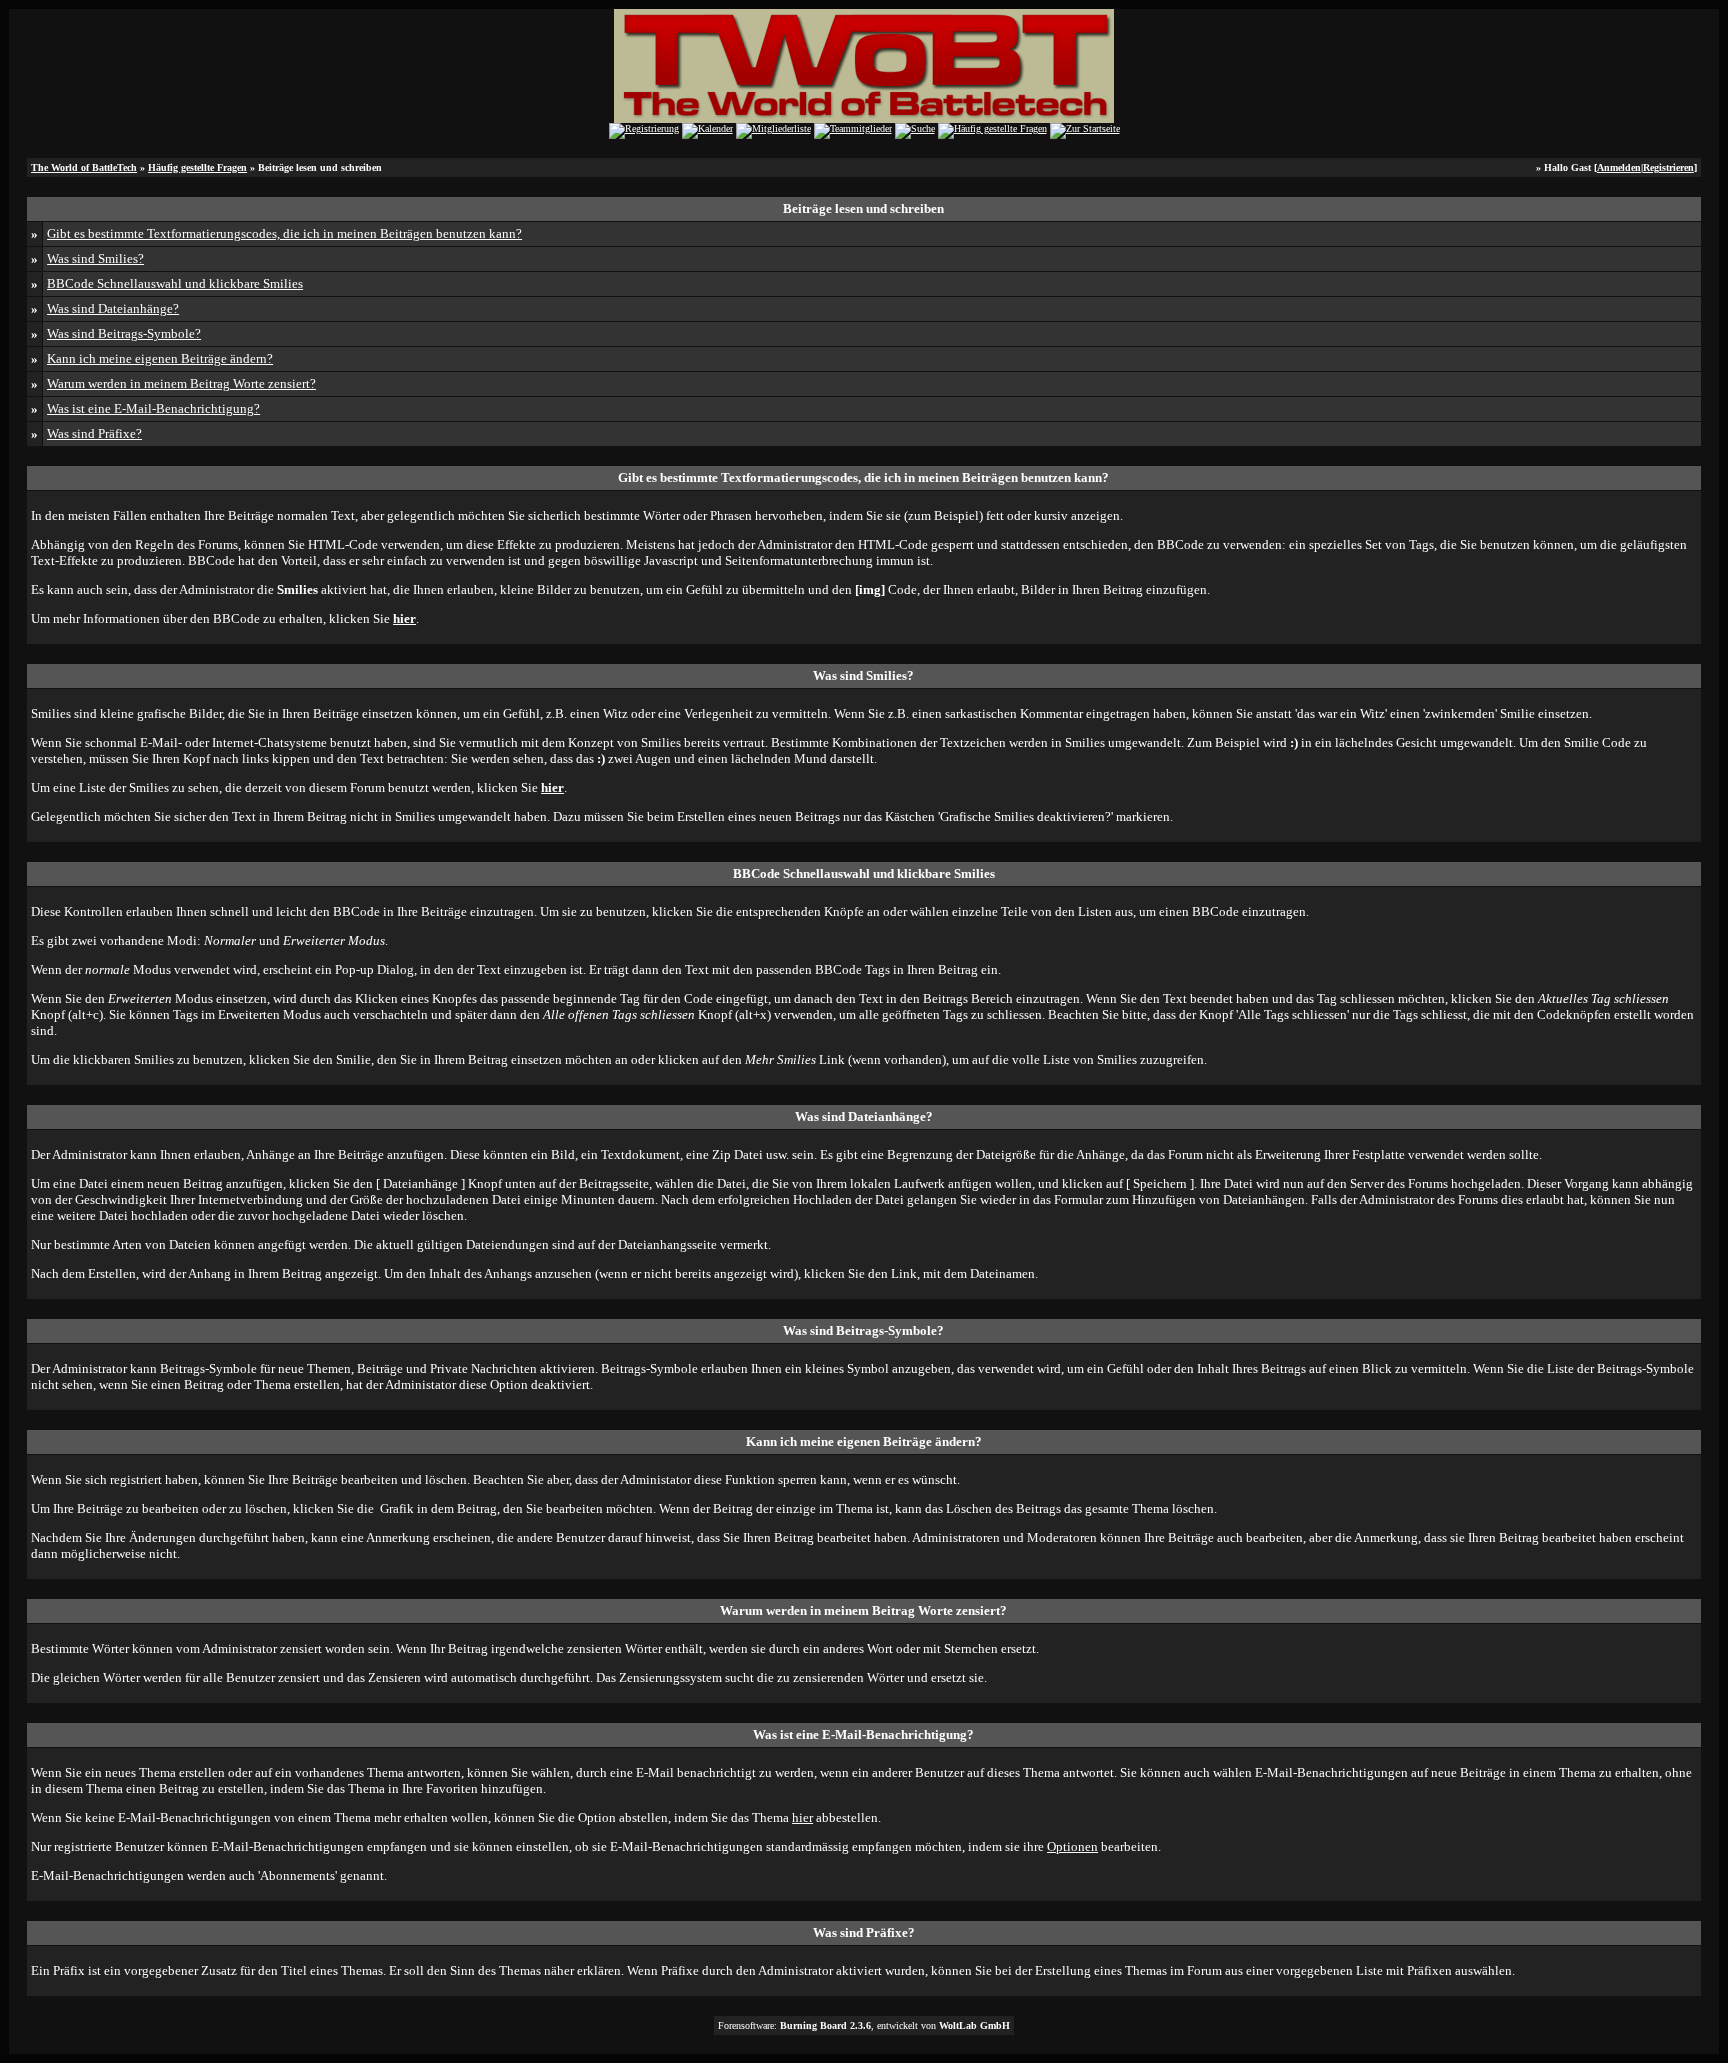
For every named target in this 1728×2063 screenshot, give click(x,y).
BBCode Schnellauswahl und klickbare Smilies (175, 283)
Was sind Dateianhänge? (113, 308)
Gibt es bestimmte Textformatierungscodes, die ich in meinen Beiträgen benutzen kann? (284, 233)
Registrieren (1668, 167)
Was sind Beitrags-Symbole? (124, 333)
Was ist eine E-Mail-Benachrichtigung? (153, 408)
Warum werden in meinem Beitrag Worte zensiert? (181, 383)
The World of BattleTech (84, 167)
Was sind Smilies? (95, 258)
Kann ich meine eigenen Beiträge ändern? (160, 358)
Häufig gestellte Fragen (197, 167)
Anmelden (1619, 167)
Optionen (1072, 1846)
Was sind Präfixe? (94, 433)
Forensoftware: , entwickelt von (864, 2025)
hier (802, 1817)
